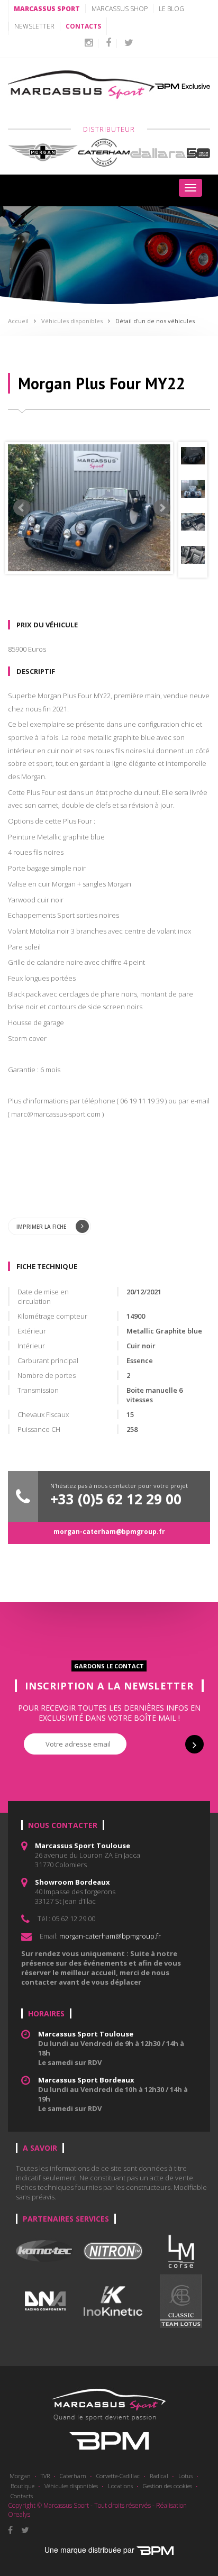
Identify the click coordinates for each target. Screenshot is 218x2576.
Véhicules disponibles (72, 321)
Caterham (73, 2476)
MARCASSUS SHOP (120, 9)
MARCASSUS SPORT (47, 9)
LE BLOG (171, 9)
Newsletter (34, 26)
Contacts (22, 2496)
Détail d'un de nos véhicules (155, 321)
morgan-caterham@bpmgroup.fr (109, 1532)
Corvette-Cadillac (118, 2476)
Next (162, 508)
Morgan (20, 2476)
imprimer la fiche (42, 1227)
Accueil (18, 321)
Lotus (185, 2476)
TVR (45, 2476)
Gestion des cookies (167, 2486)
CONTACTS (83, 26)
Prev (22, 508)
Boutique (22, 2486)
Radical (159, 2476)
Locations (120, 2486)
